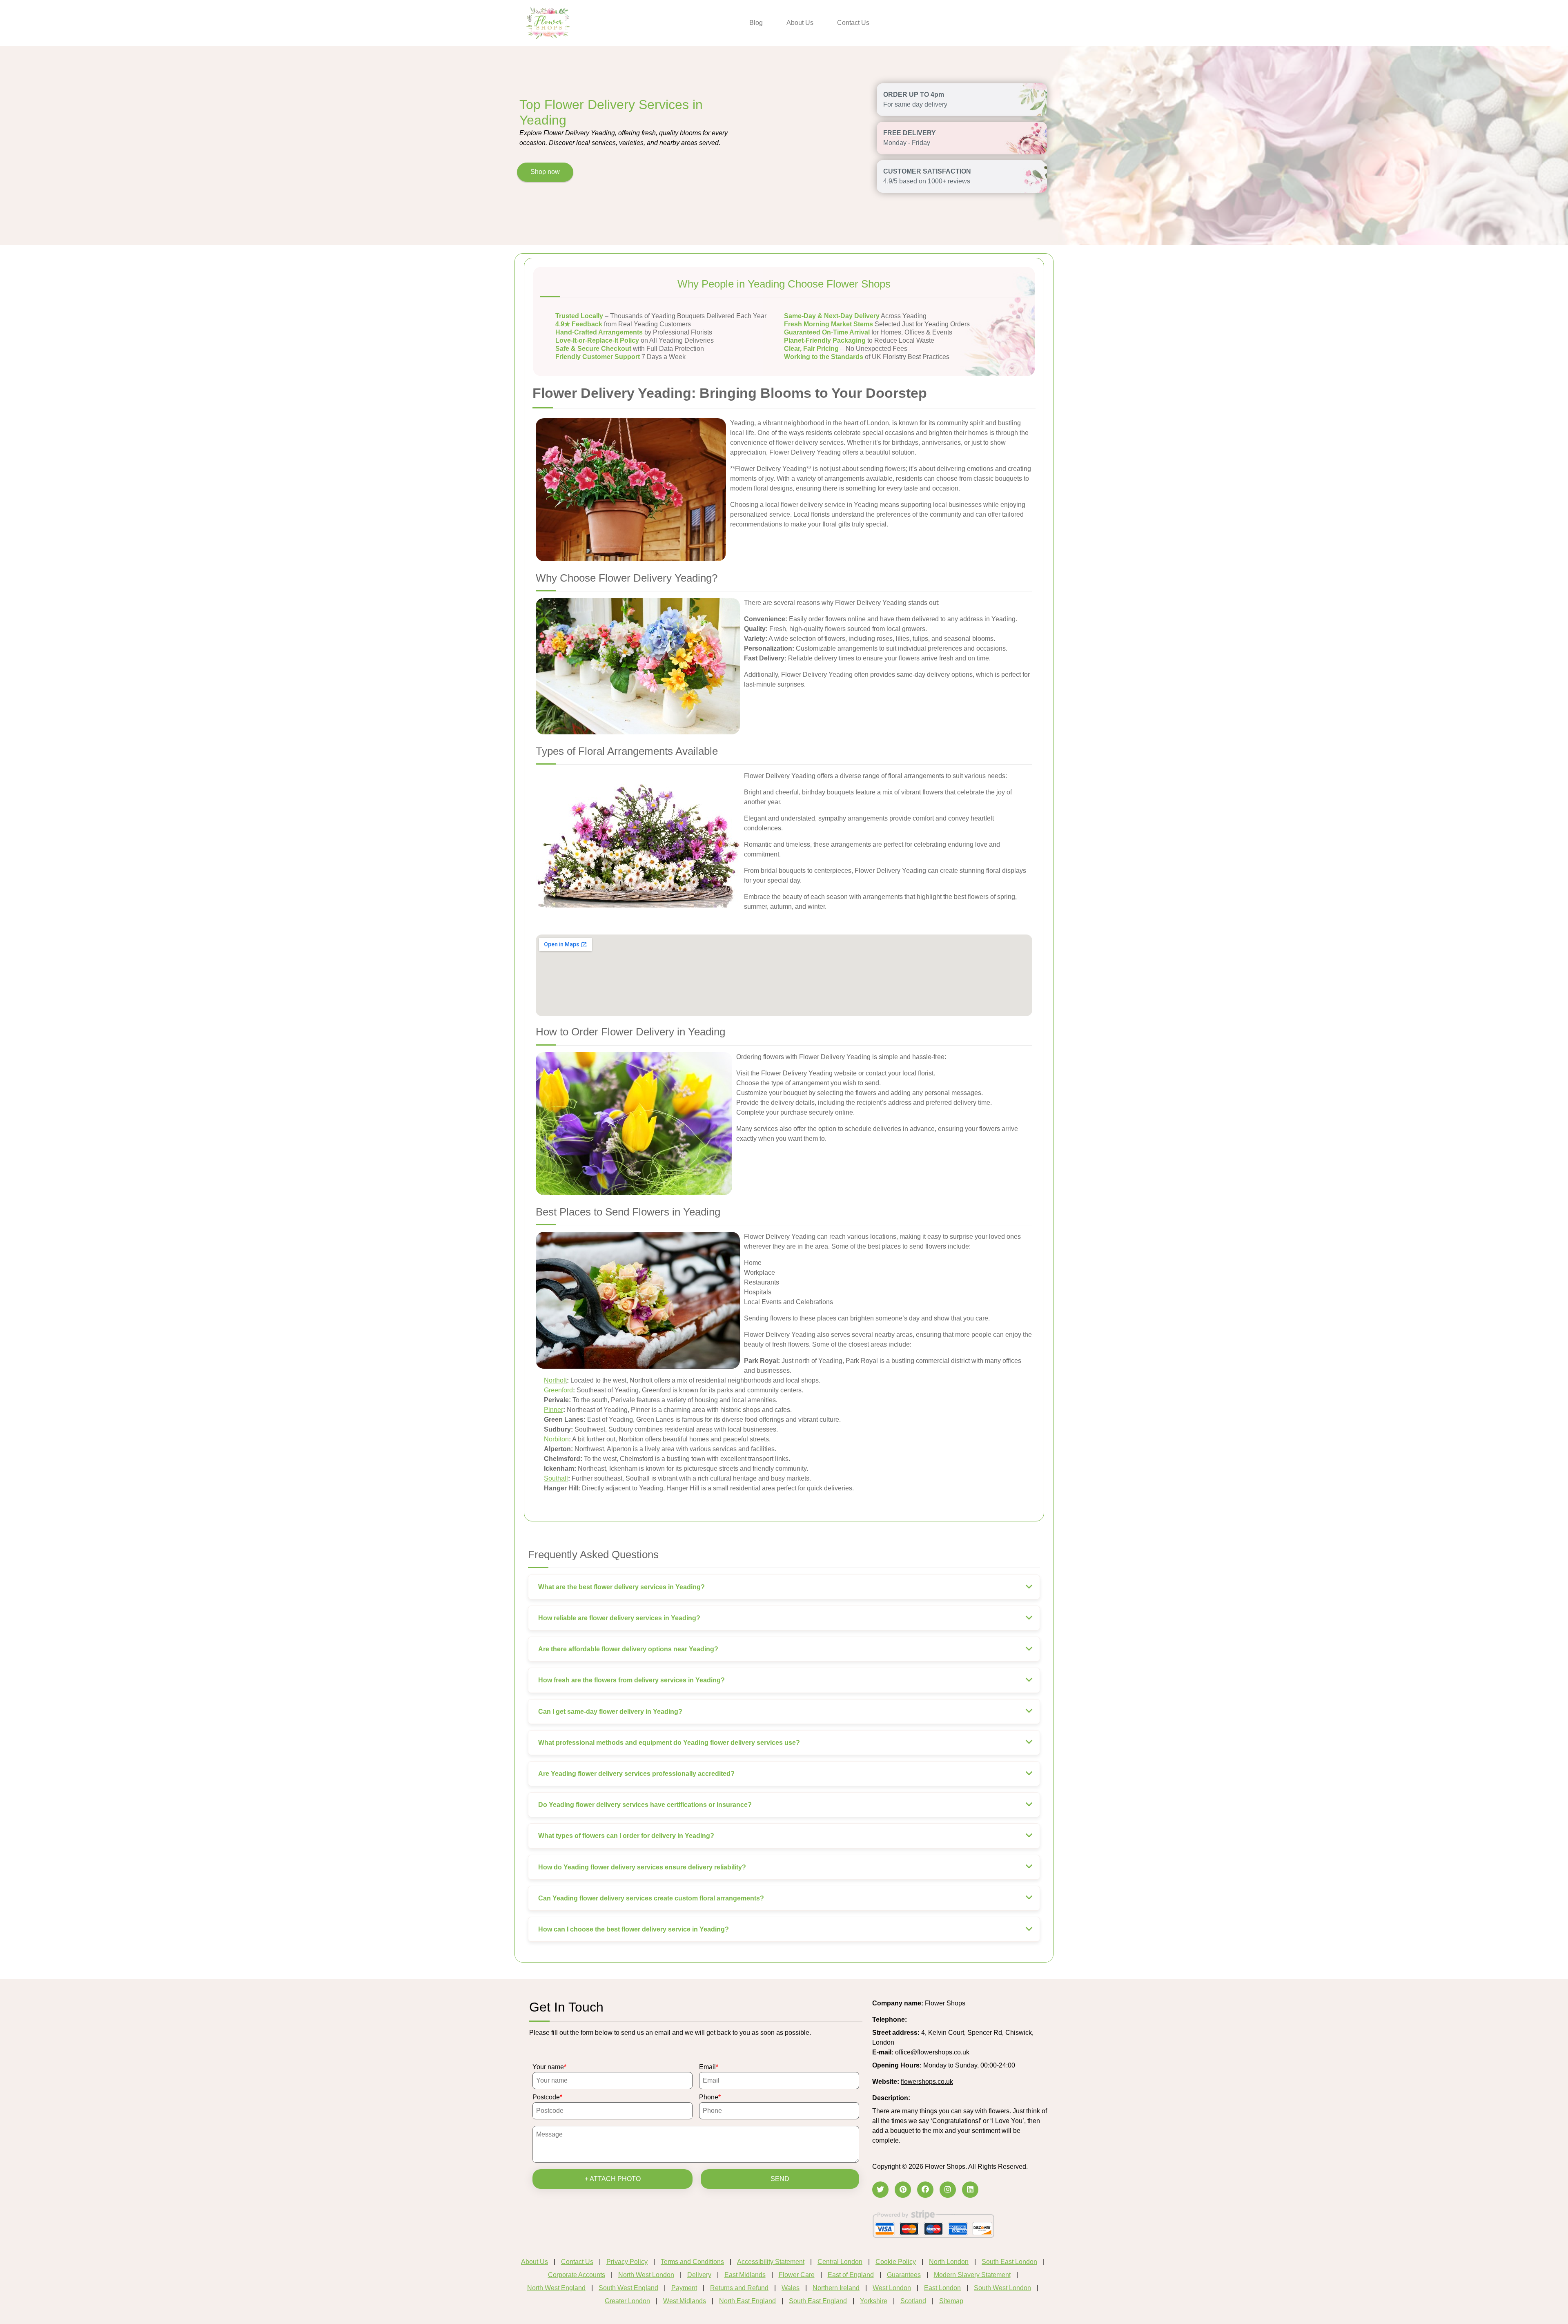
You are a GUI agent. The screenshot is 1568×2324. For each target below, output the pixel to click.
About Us (800, 23)
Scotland (913, 2301)
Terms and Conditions (692, 2262)
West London (892, 2288)
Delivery (699, 2275)
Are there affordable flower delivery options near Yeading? (628, 1649)
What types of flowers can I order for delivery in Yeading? (626, 1836)
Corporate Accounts (577, 2275)
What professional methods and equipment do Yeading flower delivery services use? (669, 1743)
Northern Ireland (836, 2288)
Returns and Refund (739, 2288)
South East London (1009, 2262)
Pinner (553, 1410)
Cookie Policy (896, 2262)
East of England (851, 2275)
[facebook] (925, 2190)
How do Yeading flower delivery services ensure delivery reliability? (642, 1867)
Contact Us (853, 23)
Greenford (558, 1390)
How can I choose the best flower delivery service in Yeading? (634, 1929)
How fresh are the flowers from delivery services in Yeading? (631, 1680)
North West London (646, 2275)
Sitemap (951, 2301)
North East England (747, 2301)
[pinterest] (903, 2190)
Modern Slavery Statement (972, 2275)
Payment (684, 2288)
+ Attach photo (613, 2179)
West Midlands (685, 2301)
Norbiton (556, 1439)
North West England (556, 2288)
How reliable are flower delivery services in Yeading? (619, 1618)
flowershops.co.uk (927, 2082)
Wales (791, 2288)
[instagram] (948, 2190)
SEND (780, 2179)
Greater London (627, 2301)
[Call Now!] (929, 2020)
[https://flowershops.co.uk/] (548, 22)
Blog (756, 23)
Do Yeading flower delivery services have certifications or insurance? (645, 1805)
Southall (556, 1478)
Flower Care (797, 2275)
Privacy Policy (627, 2262)
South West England (628, 2288)
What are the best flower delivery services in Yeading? (621, 1587)
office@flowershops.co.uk (932, 2052)
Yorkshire (874, 2301)
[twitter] (880, 2190)
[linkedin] (970, 2190)
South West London (1002, 2288)
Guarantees (904, 2275)
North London (949, 2262)
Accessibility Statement (771, 2262)
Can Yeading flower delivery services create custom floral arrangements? (651, 1898)
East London (942, 2288)
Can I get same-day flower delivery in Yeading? (610, 1712)
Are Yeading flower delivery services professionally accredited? (636, 1774)
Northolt (555, 1380)
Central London (840, 2262)
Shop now (545, 172)
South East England (818, 2301)
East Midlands (745, 2275)
